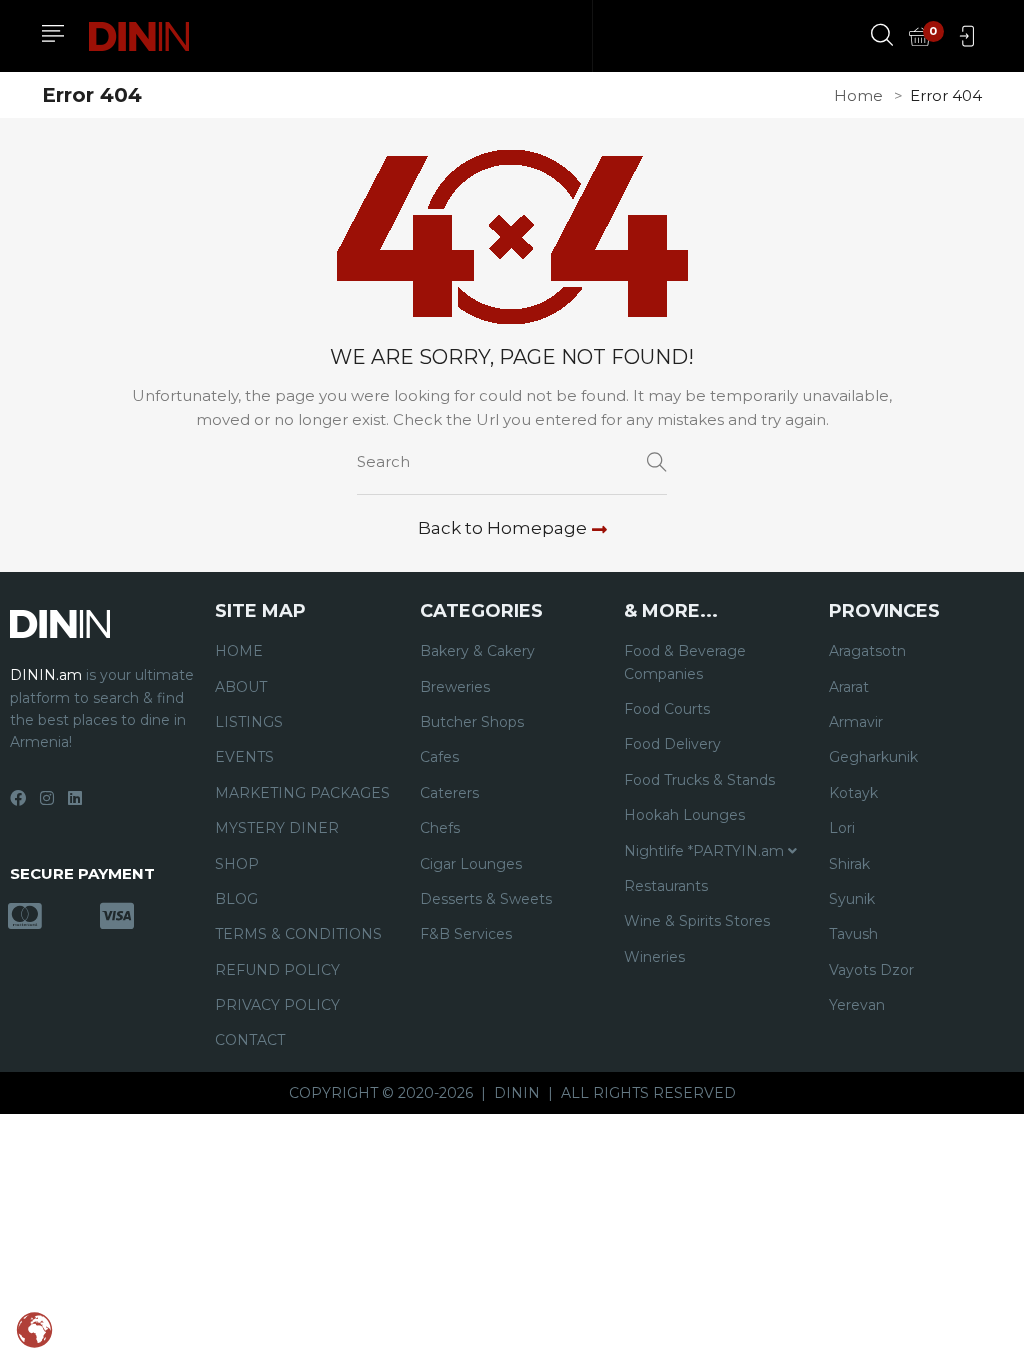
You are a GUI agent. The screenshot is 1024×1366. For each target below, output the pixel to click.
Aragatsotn (867, 651)
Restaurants (666, 886)
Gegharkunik (873, 757)
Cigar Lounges (471, 864)
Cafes (439, 757)
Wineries (654, 957)
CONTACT (250, 1040)
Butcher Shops (472, 722)
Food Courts (667, 709)
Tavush (853, 934)
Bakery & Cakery (477, 651)
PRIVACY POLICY (277, 1005)
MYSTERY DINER (277, 828)
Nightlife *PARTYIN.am (706, 851)
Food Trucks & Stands (699, 780)
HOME (239, 651)
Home (858, 95)
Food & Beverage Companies (685, 662)
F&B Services (466, 934)
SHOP (237, 864)
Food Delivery (672, 744)
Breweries (455, 687)
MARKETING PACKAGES (302, 793)
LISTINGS (249, 722)
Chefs (440, 828)
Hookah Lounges (684, 815)
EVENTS (244, 757)
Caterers (449, 793)
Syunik (852, 899)
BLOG (236, 899)
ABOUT (241, 687)
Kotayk (853, 793)
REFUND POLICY (277, 970)
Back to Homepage (502, 528)
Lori (842, 828)
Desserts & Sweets (486, 899)
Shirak (849, 864)
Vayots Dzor (871, 970)
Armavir (856, 722)
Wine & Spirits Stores (697, 921)
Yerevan (857, 1005)
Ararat (849, 687)
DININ (517, 1093)
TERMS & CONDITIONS (298, 934)
